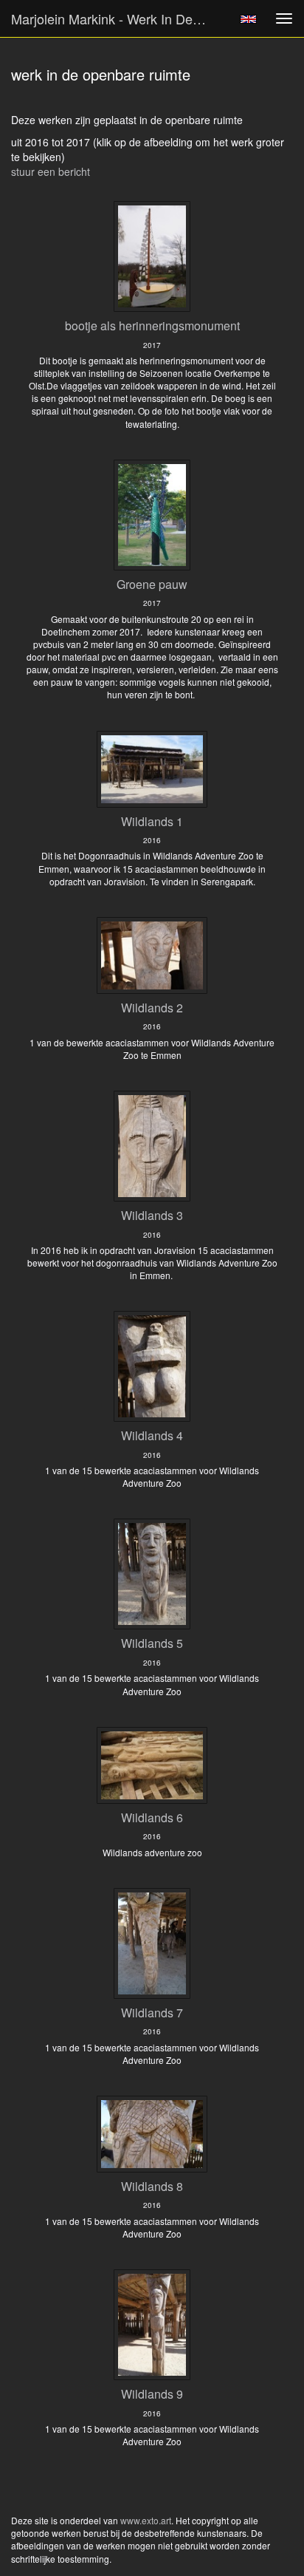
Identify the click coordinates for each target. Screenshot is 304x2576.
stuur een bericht (51, 171)
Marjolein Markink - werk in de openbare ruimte (116, 18)
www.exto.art (146, 2520)
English (248, 19)
